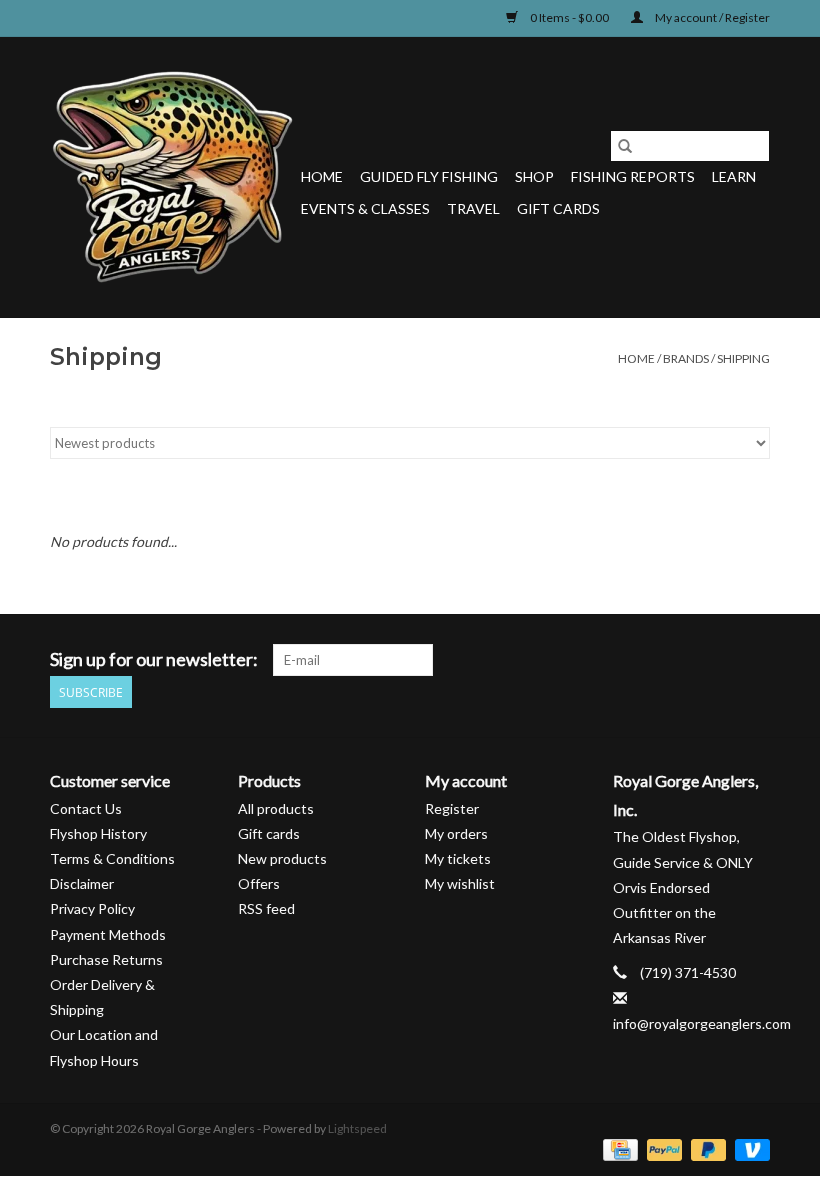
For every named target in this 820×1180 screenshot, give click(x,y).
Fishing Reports (633, 176)
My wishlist (460, 883)
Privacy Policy (92, 908)
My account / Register (711, 17)
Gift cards (558, 208)
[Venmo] (749, 1148)
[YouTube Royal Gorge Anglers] (719, 660)
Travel (473, 208)
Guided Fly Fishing (429, 176)
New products (282, 858)
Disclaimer (82, 883)
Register (452, 808)
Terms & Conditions (112, 858)
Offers (259, 883)
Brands (686, 358)
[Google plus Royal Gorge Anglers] (684, 660)
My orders (456, 833)
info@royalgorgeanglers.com (702, 1023)
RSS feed (266, 908)
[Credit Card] (617, 1148)
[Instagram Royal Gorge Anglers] (754, 660)
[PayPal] (662, 1148)
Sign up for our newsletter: (154, 659)
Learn (734, 176)
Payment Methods (108, 934)
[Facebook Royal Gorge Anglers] (614, 660)
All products (276, 808)
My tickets (458, 858)
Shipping (743, 358)
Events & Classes (365, 208)
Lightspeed (357, 1128)
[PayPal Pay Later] (706, 1148)
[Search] (625, 146)
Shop (534, 176)
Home (322, 176)
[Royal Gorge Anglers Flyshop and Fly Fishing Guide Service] (172, 177)
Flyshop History (98, 833)
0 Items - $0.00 (569, 17)
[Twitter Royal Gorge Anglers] (649, 660)
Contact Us (86, 808)
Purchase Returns (106, 959)
